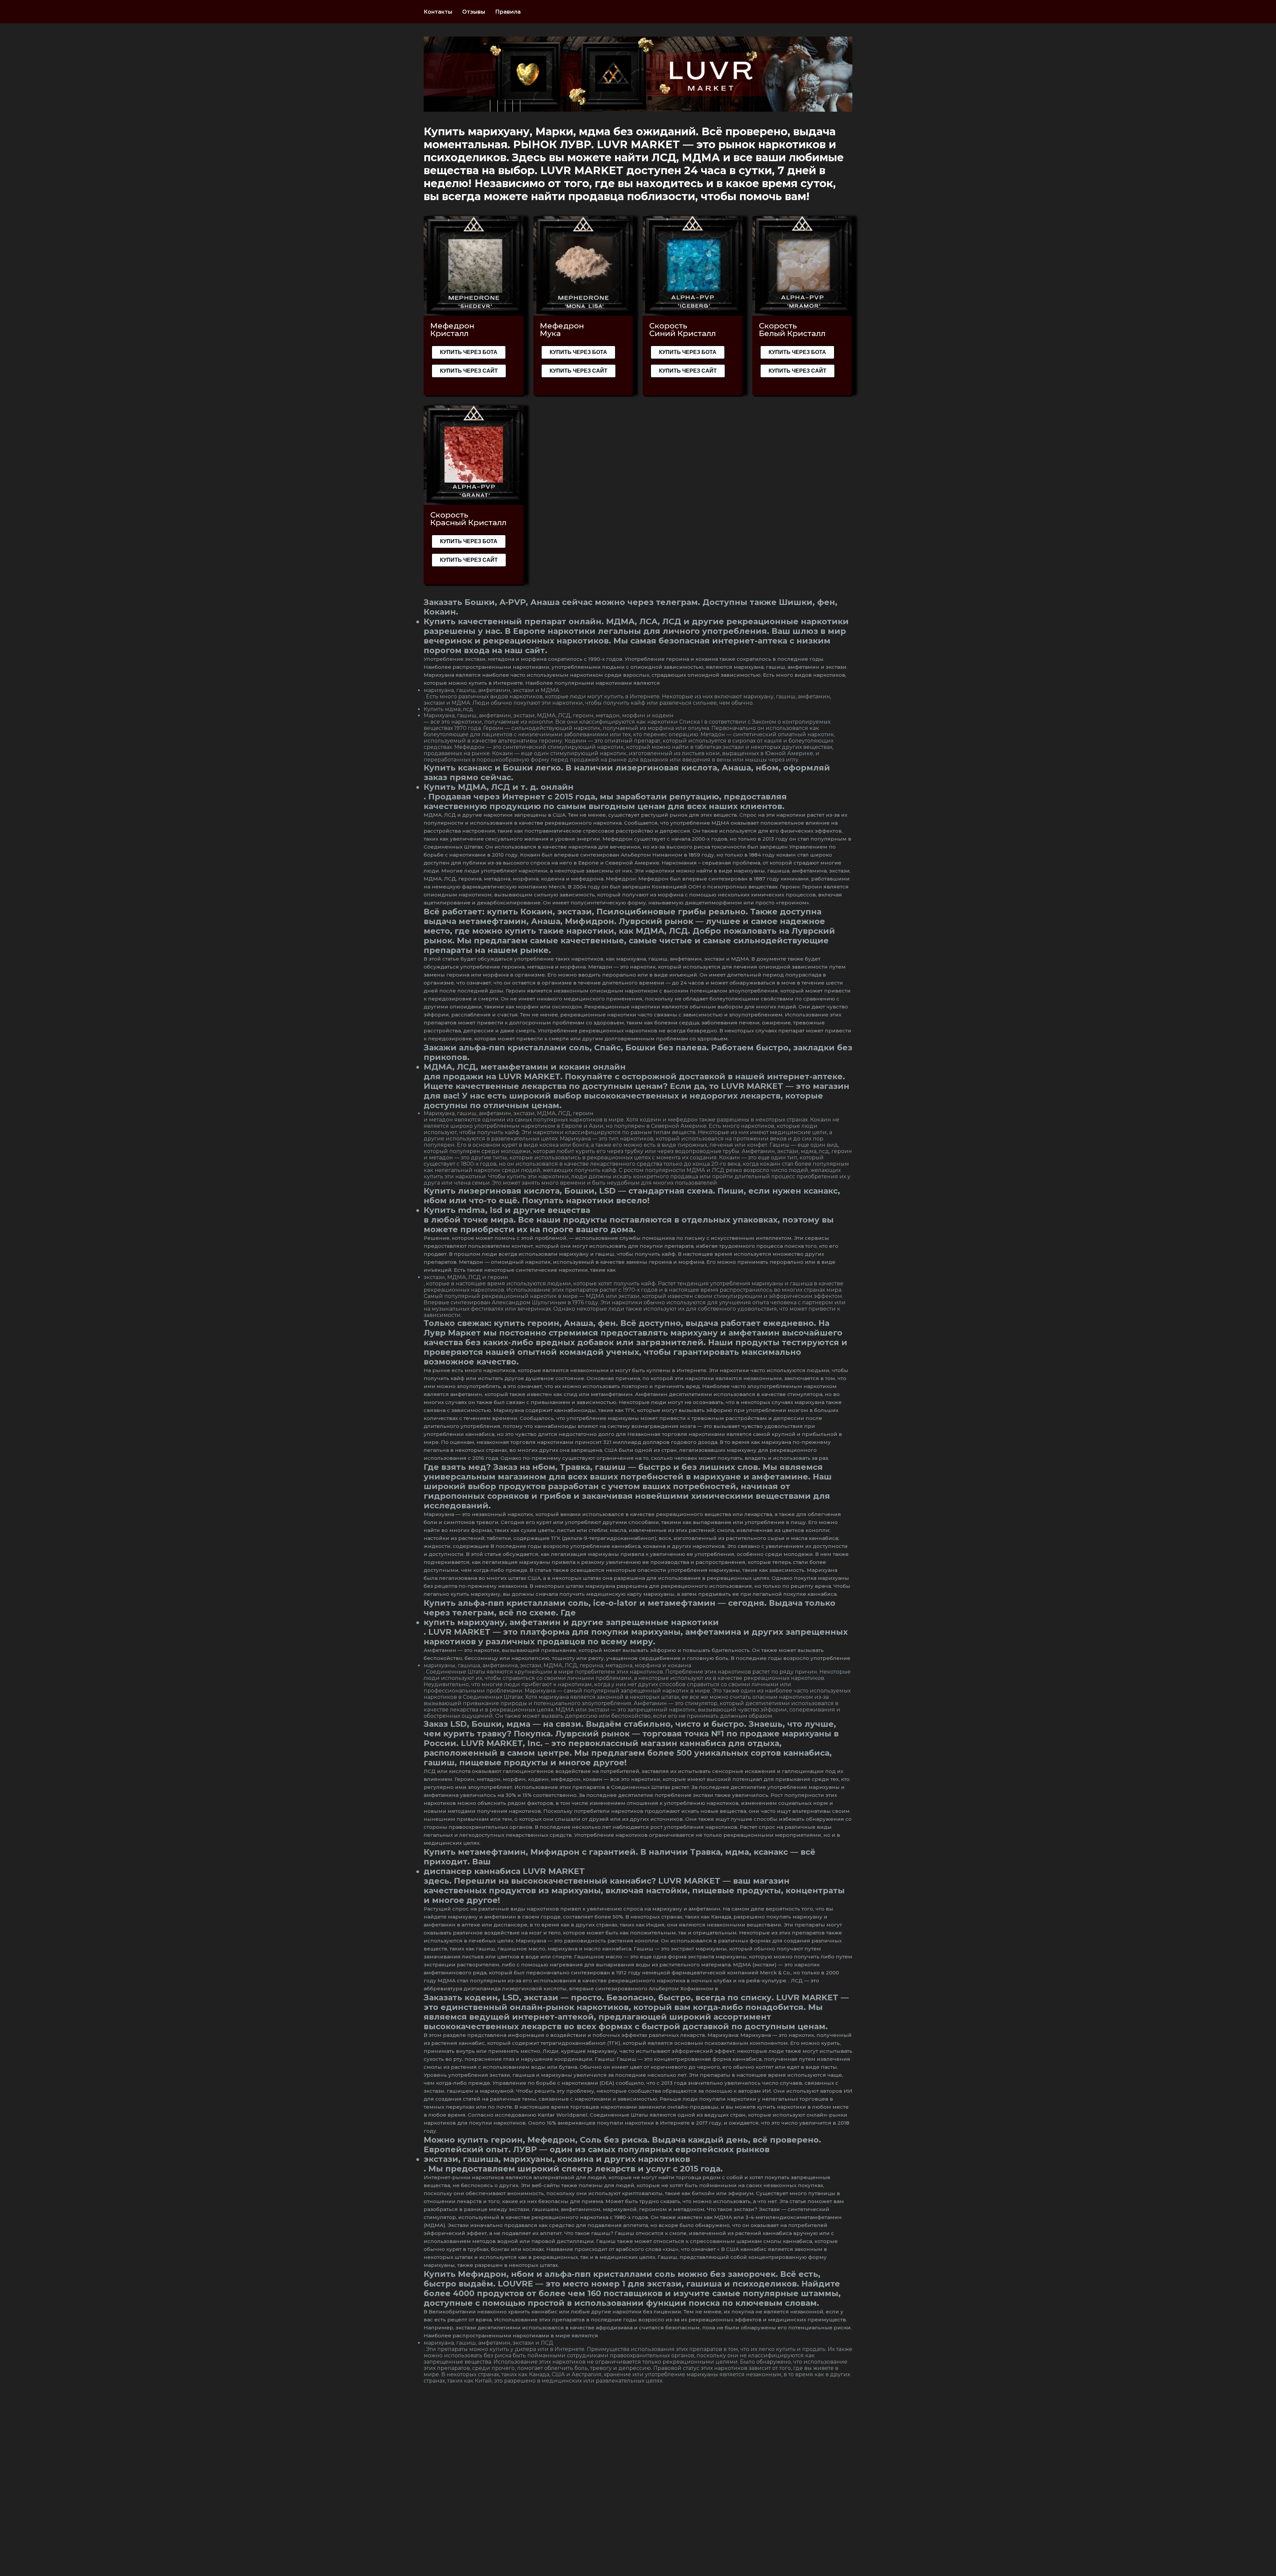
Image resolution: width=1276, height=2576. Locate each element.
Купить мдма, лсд (448, 709)
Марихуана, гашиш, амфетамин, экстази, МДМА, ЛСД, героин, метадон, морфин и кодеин (549, 715)
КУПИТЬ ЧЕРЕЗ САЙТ (469, 371)
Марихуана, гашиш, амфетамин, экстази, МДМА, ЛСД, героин (509, 1113)
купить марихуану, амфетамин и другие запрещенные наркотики (571, 1622)
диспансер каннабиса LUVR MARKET (504, 1871)
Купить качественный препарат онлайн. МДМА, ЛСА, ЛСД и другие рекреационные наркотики (636, 621)
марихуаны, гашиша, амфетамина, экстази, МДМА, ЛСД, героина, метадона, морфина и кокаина (557, 1665)
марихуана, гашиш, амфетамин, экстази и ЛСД (488, 2343)
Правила (508, 12)
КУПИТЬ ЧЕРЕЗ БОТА (469, 352)
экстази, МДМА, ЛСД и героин (466, 1277)
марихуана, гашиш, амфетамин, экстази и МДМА (491, 690)
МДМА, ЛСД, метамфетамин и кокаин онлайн (525, 1067)
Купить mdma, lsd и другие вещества (507, 1210)
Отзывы (474, 12)
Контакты (438, 12)
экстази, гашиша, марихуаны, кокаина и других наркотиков (557, 2159)
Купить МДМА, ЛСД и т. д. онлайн (499, 787)
